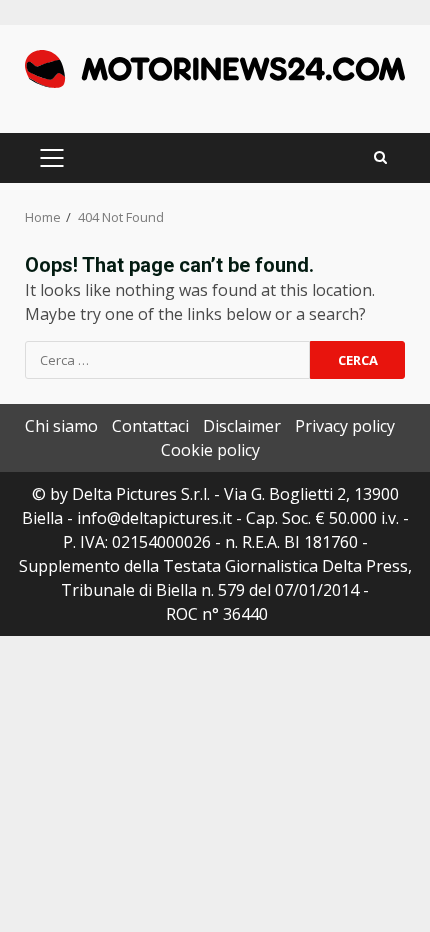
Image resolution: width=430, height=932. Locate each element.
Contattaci (150, 426)
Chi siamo (61, 426)
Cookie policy (210, 450)
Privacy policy (345, 426)
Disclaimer (242, 426)
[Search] (380, 157)
